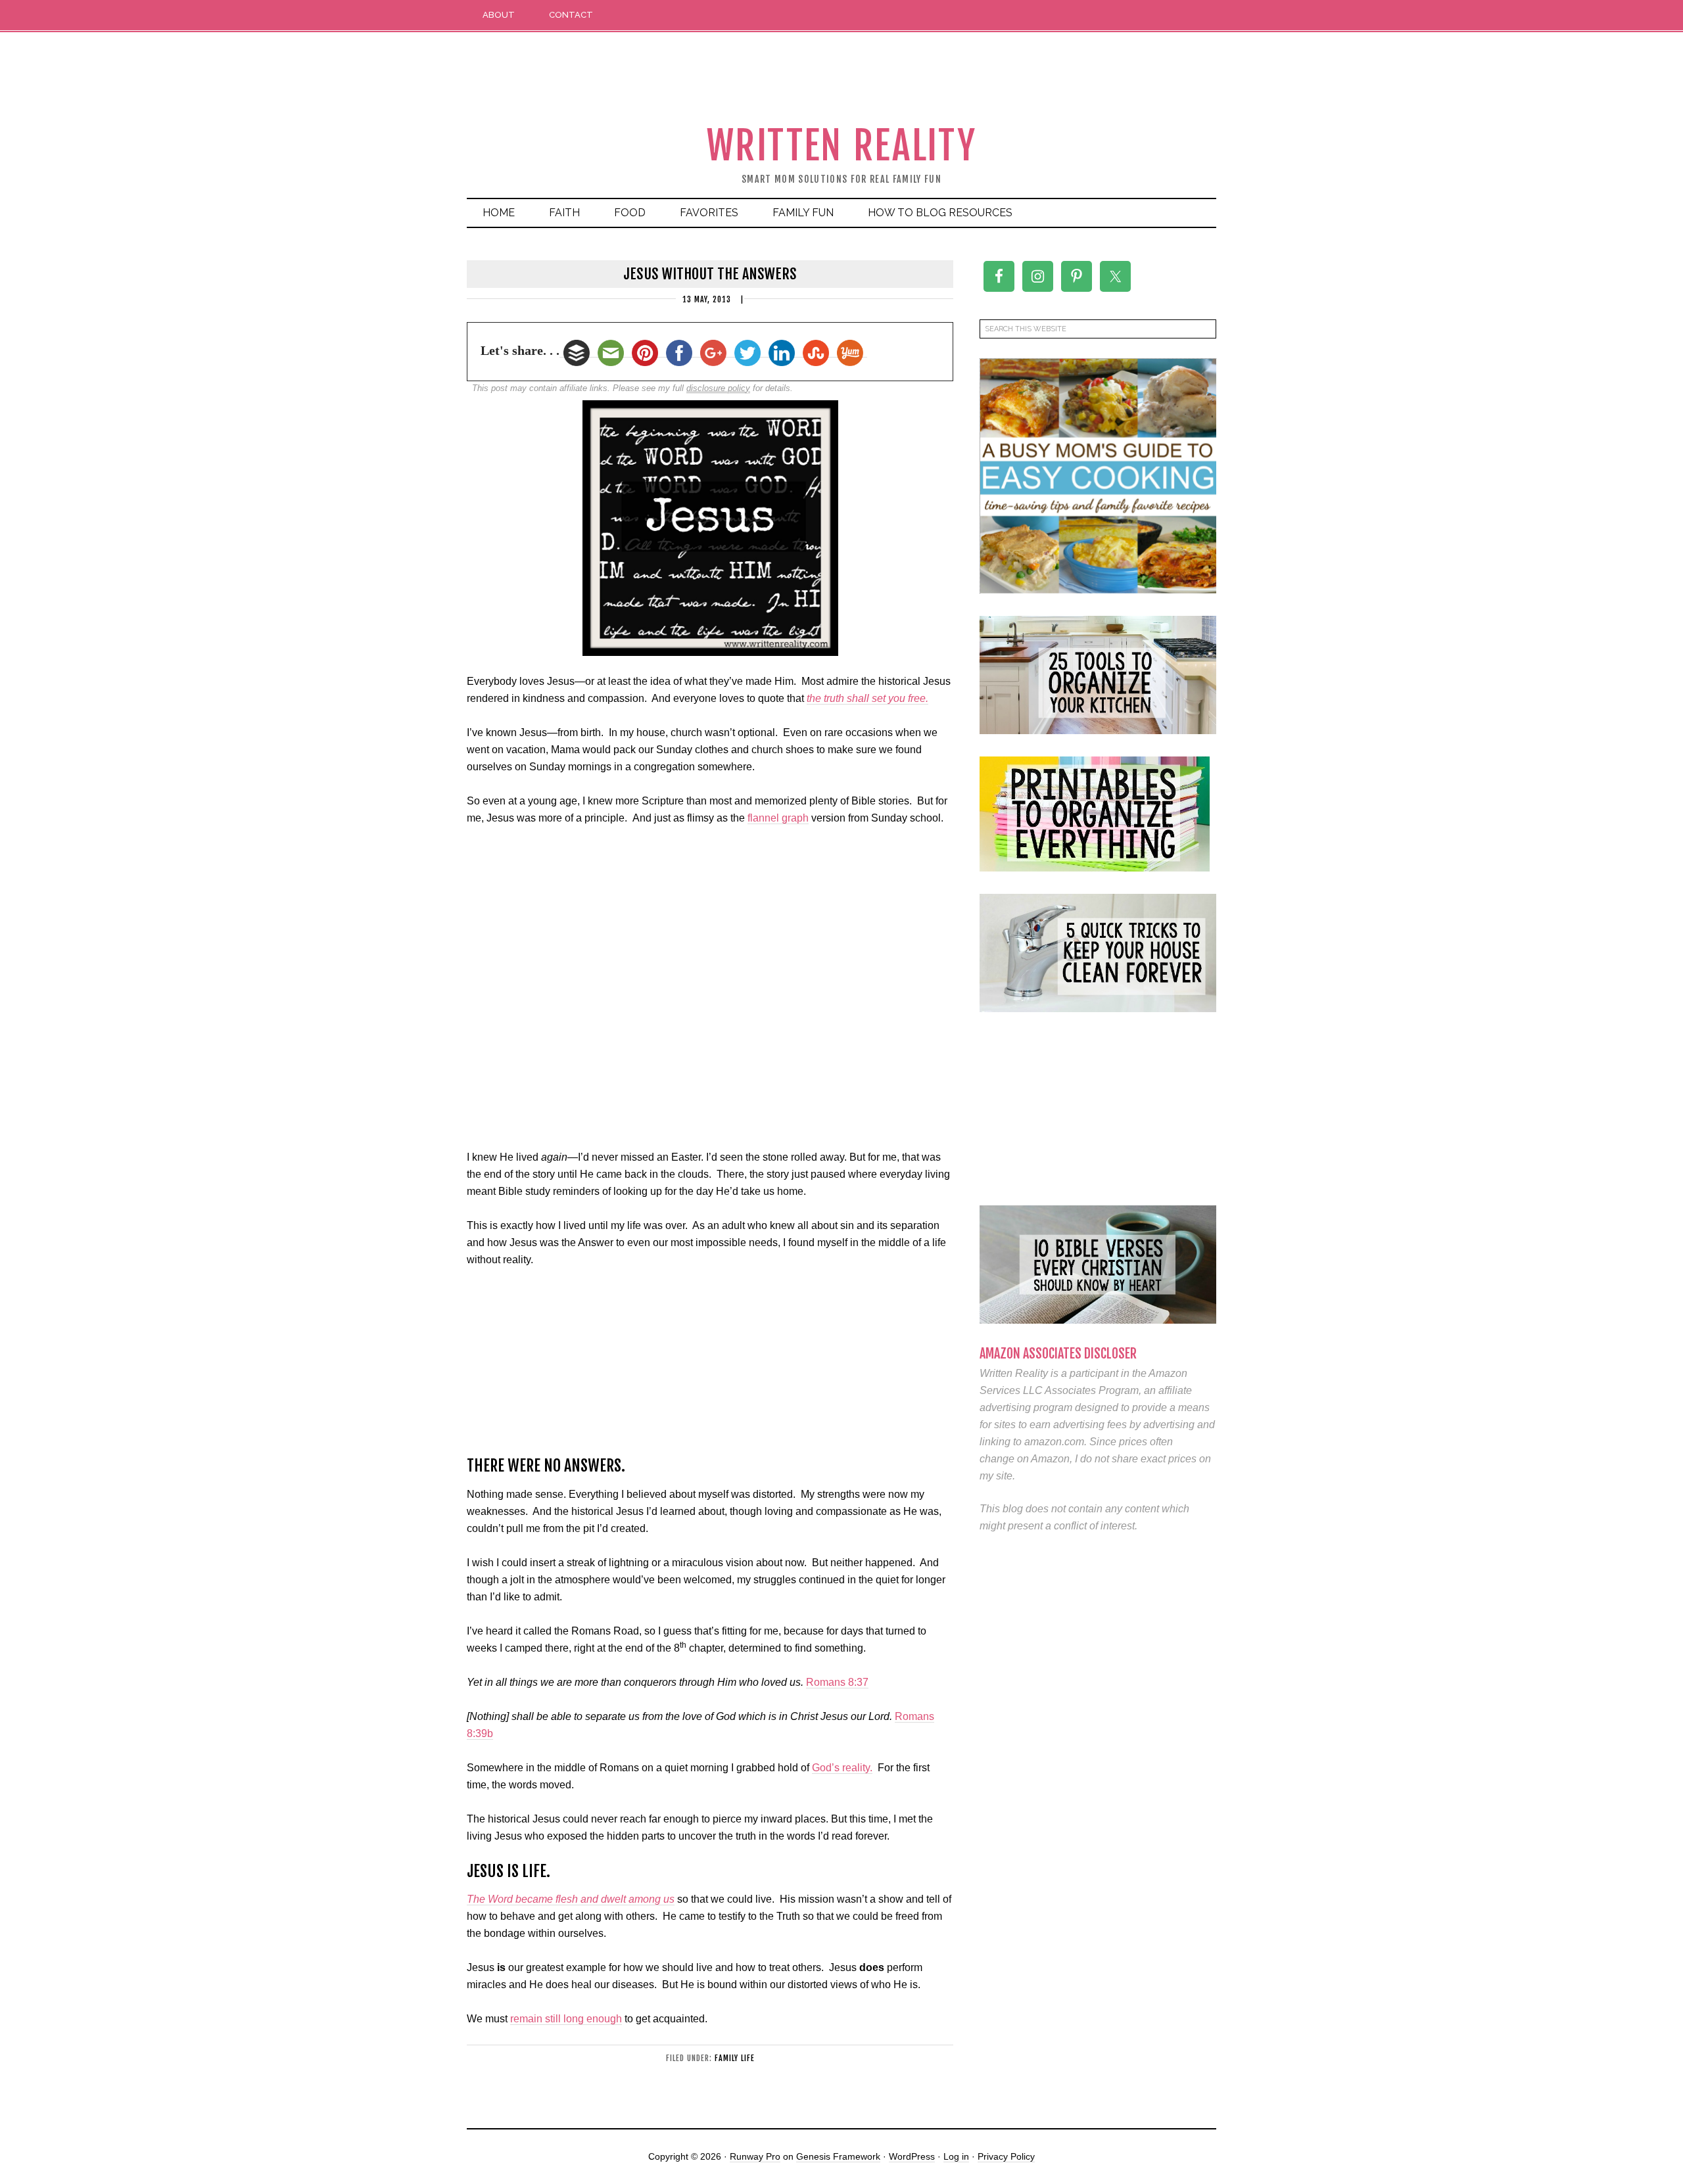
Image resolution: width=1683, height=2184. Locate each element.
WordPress (912, 2156)
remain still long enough (566, 2019)
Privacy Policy (1006, 2156)
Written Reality (842, 146)
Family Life (735, 2058)
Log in (956, 2156)
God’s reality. (842, 1768)
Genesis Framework (838, 2156)
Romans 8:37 (837, 1682)
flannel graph (778, 818)
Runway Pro (755, 2156)
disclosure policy (718, 388)
